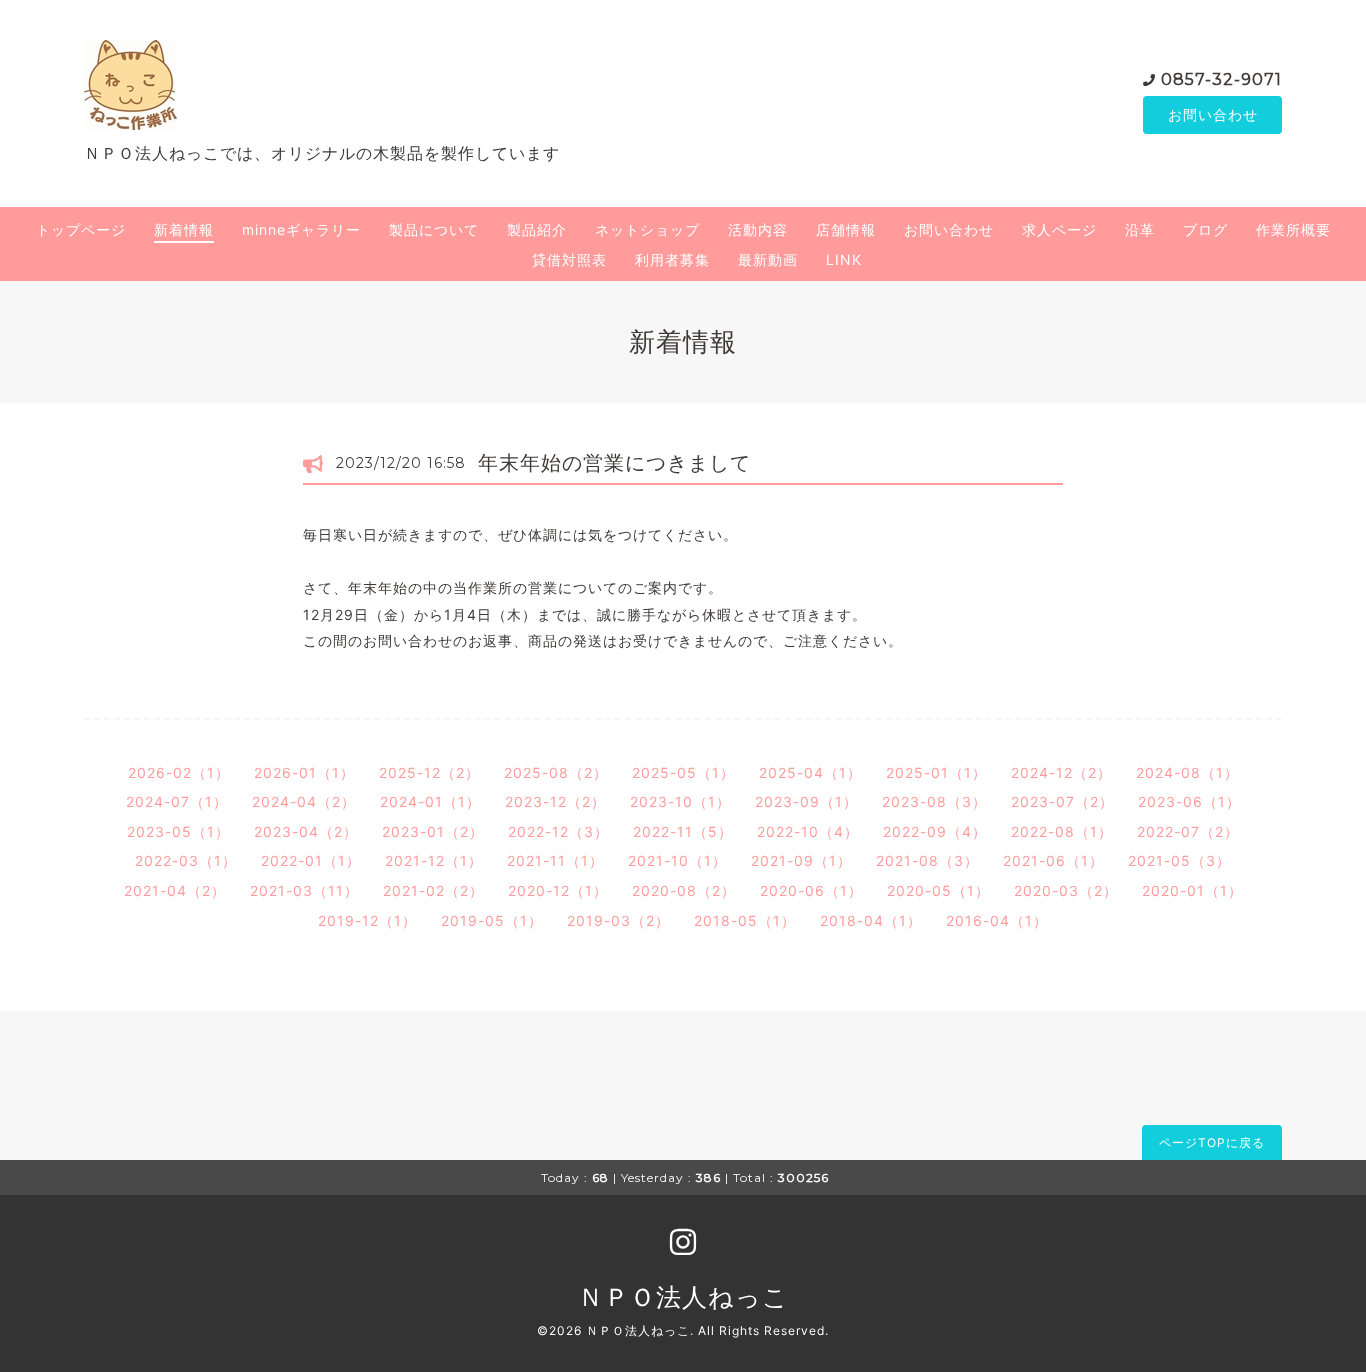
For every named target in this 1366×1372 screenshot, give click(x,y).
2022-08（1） (1062, 831)
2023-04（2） (306, 831)
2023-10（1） (680, 801)
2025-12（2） (429, 772)
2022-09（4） (935, 831)
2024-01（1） (430, 801)
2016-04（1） (997, 920)
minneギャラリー (301, 229)
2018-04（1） (871, 920)
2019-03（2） (618, 920)
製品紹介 (537, 229)
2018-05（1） (745, 920)
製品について (434, 229)
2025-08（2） (556, 772)
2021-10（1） (677, 860)
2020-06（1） (811, 890)
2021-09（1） (801, 860)
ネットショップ (647, 229)
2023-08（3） (934, 801)
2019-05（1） (492, 920)
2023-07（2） (1062, 801)
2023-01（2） (433, 831)
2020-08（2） (684, 890)
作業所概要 (1293, 229)
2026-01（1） (304, 772)
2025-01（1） (936, 772)
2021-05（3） (1179, 860)
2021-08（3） (927, 860)
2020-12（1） (558, 890)
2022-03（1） (186, 860)
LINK (844, 259)
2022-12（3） (558, 831)
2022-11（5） (683, 831)
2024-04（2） (304, 801)
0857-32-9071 (1221, 79)
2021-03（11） (304, 890)
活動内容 (758, 229)
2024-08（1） (1187, 772)
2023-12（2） (555, 801)
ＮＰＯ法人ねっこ (683, 1297)
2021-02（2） (433, 890)
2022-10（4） (808, 831)
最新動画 (768, 259)
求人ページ (1059, 229)
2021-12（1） (434, 860)
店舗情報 (846, 229)
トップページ (81, 229)
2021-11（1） (555, 860)
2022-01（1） (311, 860)
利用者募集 (672, 259)
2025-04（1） (810, 772)
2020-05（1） (938, 890)
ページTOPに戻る (1212, 1142)
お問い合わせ (1213, 114)
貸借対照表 (569, 259)
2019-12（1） (367, 920)
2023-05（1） (178, 831)
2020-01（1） (1192, 890)
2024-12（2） (1061, 772)
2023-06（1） (1189, 801)
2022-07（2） (1188, 831)
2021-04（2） (175, 890)
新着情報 (184, 229)
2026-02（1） (179, 772)
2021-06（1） (1053, 860)
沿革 (1140, 229)
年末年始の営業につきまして (614, 463)
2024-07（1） (177, 801)
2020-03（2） (1066, 890)
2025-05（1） (683, 772)
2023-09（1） (806, 801)
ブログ (1205, 229)
